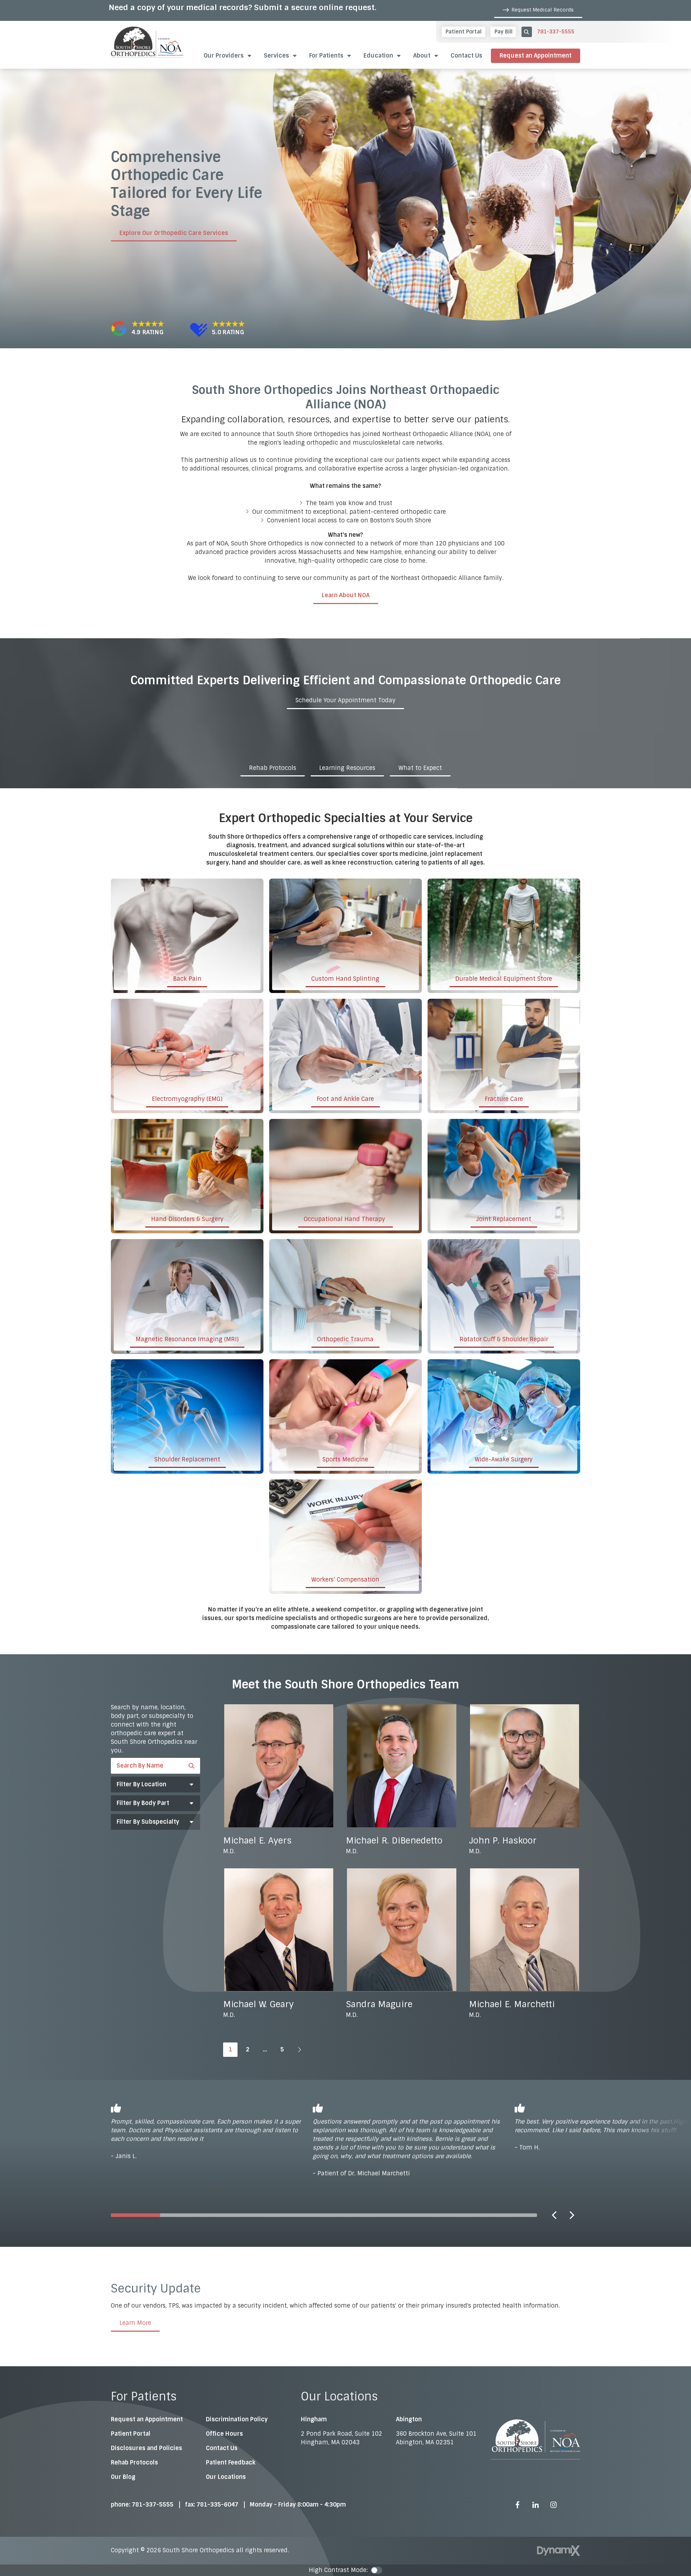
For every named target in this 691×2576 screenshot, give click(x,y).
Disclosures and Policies (146, 2448)
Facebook (518, 2505)
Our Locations (226, 2477)
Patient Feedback (231, 2462)
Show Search (527, 32)
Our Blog (123, 2477)
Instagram (554, 2505)
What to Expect (420, 768)
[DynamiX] (559, 2551)
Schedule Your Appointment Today (345, 700)
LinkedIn (536, 2505)
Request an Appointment (536, 56)
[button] (383, 56)
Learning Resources (347, 768)
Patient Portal (131, 2434)
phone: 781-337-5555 (142, 2505)
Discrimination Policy (237, 2419)
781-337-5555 (556, 32)
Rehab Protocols (273, 768)
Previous (554, 2215)
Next (572, 2215)
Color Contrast (376, 2570)
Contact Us (222, 2448)
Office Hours (224, 2434)
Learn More (135, 2323)
